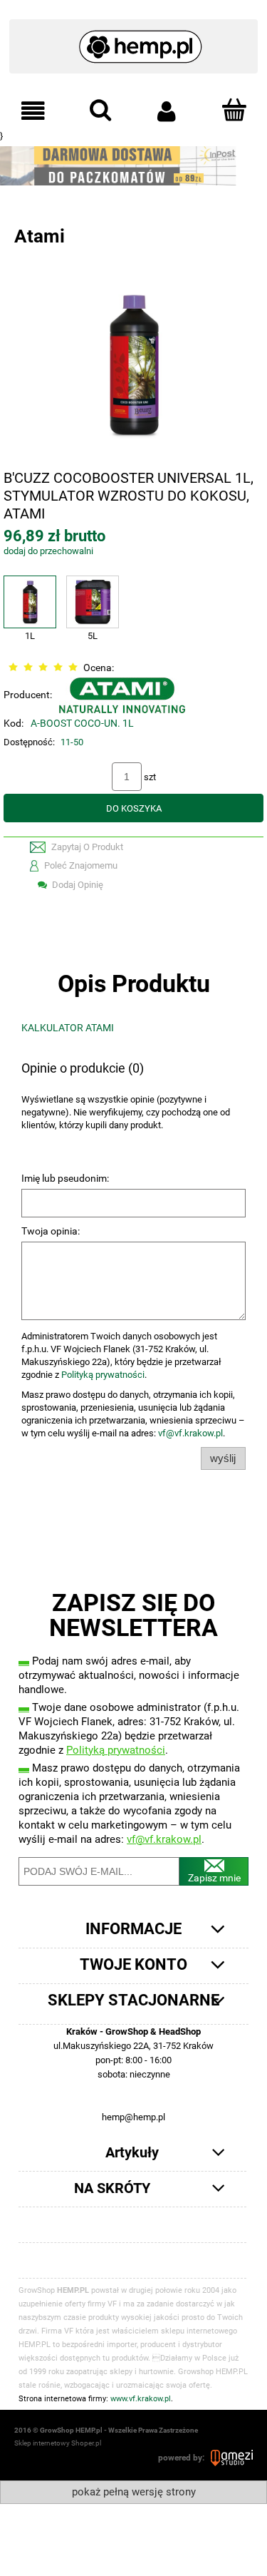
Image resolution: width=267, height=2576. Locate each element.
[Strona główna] (133, 40)
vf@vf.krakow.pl (190, 1433)
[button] (33, 111)
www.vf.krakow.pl (141, 2399)
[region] (133, 166)
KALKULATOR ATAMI (68, 1028)
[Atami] (122, 695)
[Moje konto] (167, 111)
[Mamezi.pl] (232, 2458)
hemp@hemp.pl (133, 2117)
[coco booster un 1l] (133, 363)
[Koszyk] (234, 110)
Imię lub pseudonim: (65, 1178)
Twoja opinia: (51, 1231)
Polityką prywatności (103, 1375)
